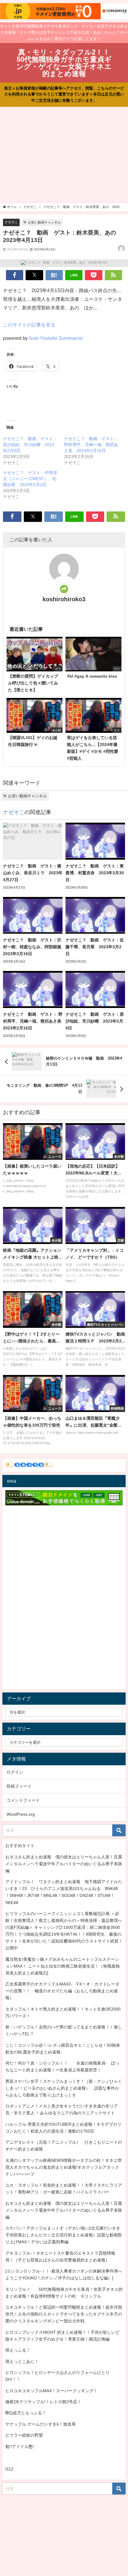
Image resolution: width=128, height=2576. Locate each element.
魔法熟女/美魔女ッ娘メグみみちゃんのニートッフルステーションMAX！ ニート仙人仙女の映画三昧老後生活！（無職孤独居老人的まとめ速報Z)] (63, 1966)
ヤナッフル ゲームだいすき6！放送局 (40, 2424)
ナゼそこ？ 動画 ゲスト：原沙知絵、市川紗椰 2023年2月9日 (30, 445)
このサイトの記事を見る (29, 325)
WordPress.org (21, 1814)
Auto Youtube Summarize (56, 338)
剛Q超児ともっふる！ (26, 2413)
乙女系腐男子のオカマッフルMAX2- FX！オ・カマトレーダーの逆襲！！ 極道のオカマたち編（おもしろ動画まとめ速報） (62, 1991)
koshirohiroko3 (64, 599)
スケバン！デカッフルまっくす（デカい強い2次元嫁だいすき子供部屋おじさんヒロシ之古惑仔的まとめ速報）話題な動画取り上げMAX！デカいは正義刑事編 (64, 2235)
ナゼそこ (11, 222)
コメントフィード (23, 1800)
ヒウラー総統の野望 (24, 2435)
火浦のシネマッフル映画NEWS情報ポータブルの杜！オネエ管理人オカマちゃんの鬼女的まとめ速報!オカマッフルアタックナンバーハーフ (64, 2167)
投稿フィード (19, 1786)
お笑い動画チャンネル (44, 222)
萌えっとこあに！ (22, 2361)
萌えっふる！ (18, 2350)
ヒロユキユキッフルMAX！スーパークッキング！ (51, 2391)
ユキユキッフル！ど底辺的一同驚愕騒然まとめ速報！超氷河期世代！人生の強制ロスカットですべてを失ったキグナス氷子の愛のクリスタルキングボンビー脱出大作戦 (64, 2314)
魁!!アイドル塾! (20, 2446)
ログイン (15, 1772)
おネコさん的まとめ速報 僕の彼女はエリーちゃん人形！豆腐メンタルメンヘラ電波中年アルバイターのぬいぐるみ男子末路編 (64, 1864)
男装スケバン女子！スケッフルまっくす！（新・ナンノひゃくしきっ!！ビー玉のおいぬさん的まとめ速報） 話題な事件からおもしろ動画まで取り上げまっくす (64, 2088)
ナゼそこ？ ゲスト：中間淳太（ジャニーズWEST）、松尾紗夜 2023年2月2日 (30, 479)
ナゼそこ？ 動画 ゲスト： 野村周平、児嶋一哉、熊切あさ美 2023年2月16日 (91, 445)
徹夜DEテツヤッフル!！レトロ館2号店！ (43, 2402)
